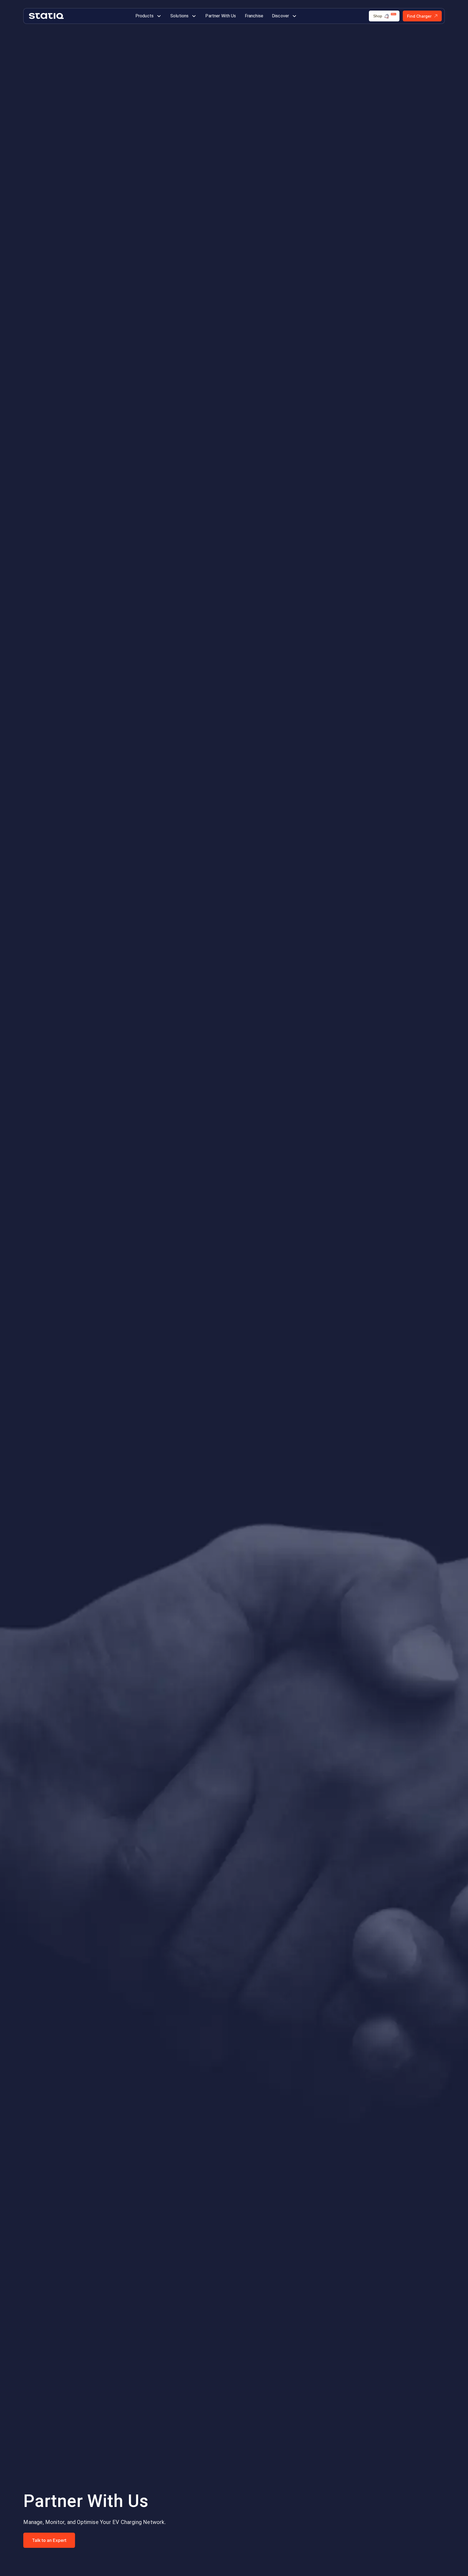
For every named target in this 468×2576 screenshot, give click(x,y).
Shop (378, 16)
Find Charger (419, 16)
